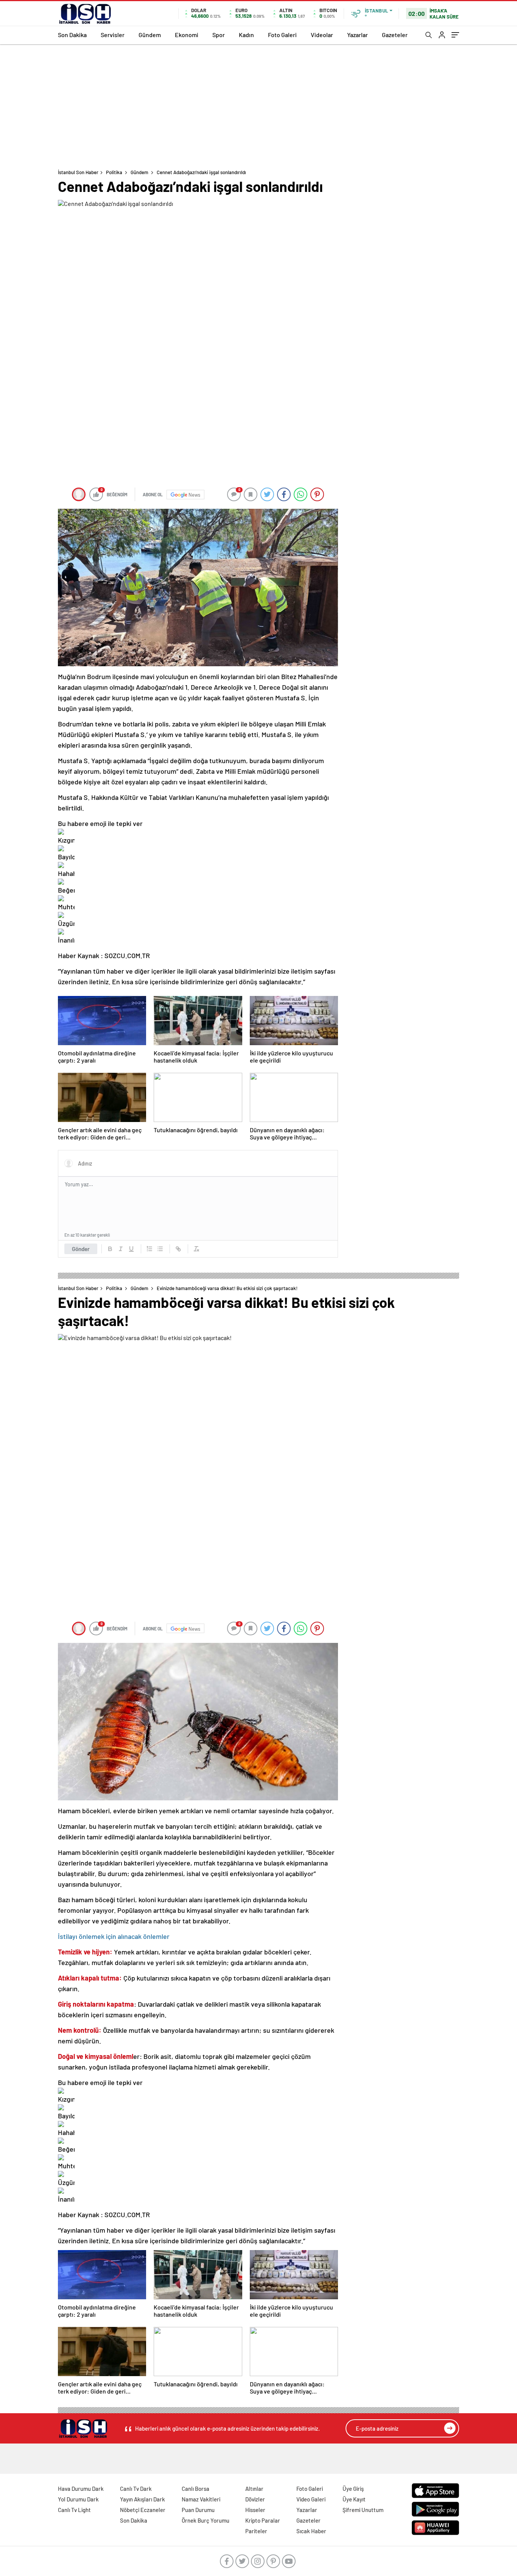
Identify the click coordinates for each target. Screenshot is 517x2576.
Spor (219, 35)
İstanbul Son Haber (78, 172)
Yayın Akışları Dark (142, 2499)
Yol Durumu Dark (78, 2499)
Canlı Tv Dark (136, 2489)
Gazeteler (395, 35)
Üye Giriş (353, 2489)
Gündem (150, 35)
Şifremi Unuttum (363, 2510)
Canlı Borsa (195, 2489)
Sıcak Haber (311, 2531)
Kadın (246, 35)
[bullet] (160, 1249)
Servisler (113, 35)
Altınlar (254, 2489)
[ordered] (149, 1249)
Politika (114, 172)
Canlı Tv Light (74, 2510)
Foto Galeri (282, 35)
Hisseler (255, 2510)
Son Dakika (72, 35)
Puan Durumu (198, 2510)
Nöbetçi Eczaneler (143, 2510)
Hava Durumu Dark (81, 2489)
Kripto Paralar (263, 2520)
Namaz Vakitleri (201, 2499)
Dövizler (255, 2499)
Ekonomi (187, 35)
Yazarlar (357, 35)
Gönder (81, 1249)
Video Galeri (311, 2499)
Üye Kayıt (354, 2499)
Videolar (322, 35)
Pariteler (256, 2531)
